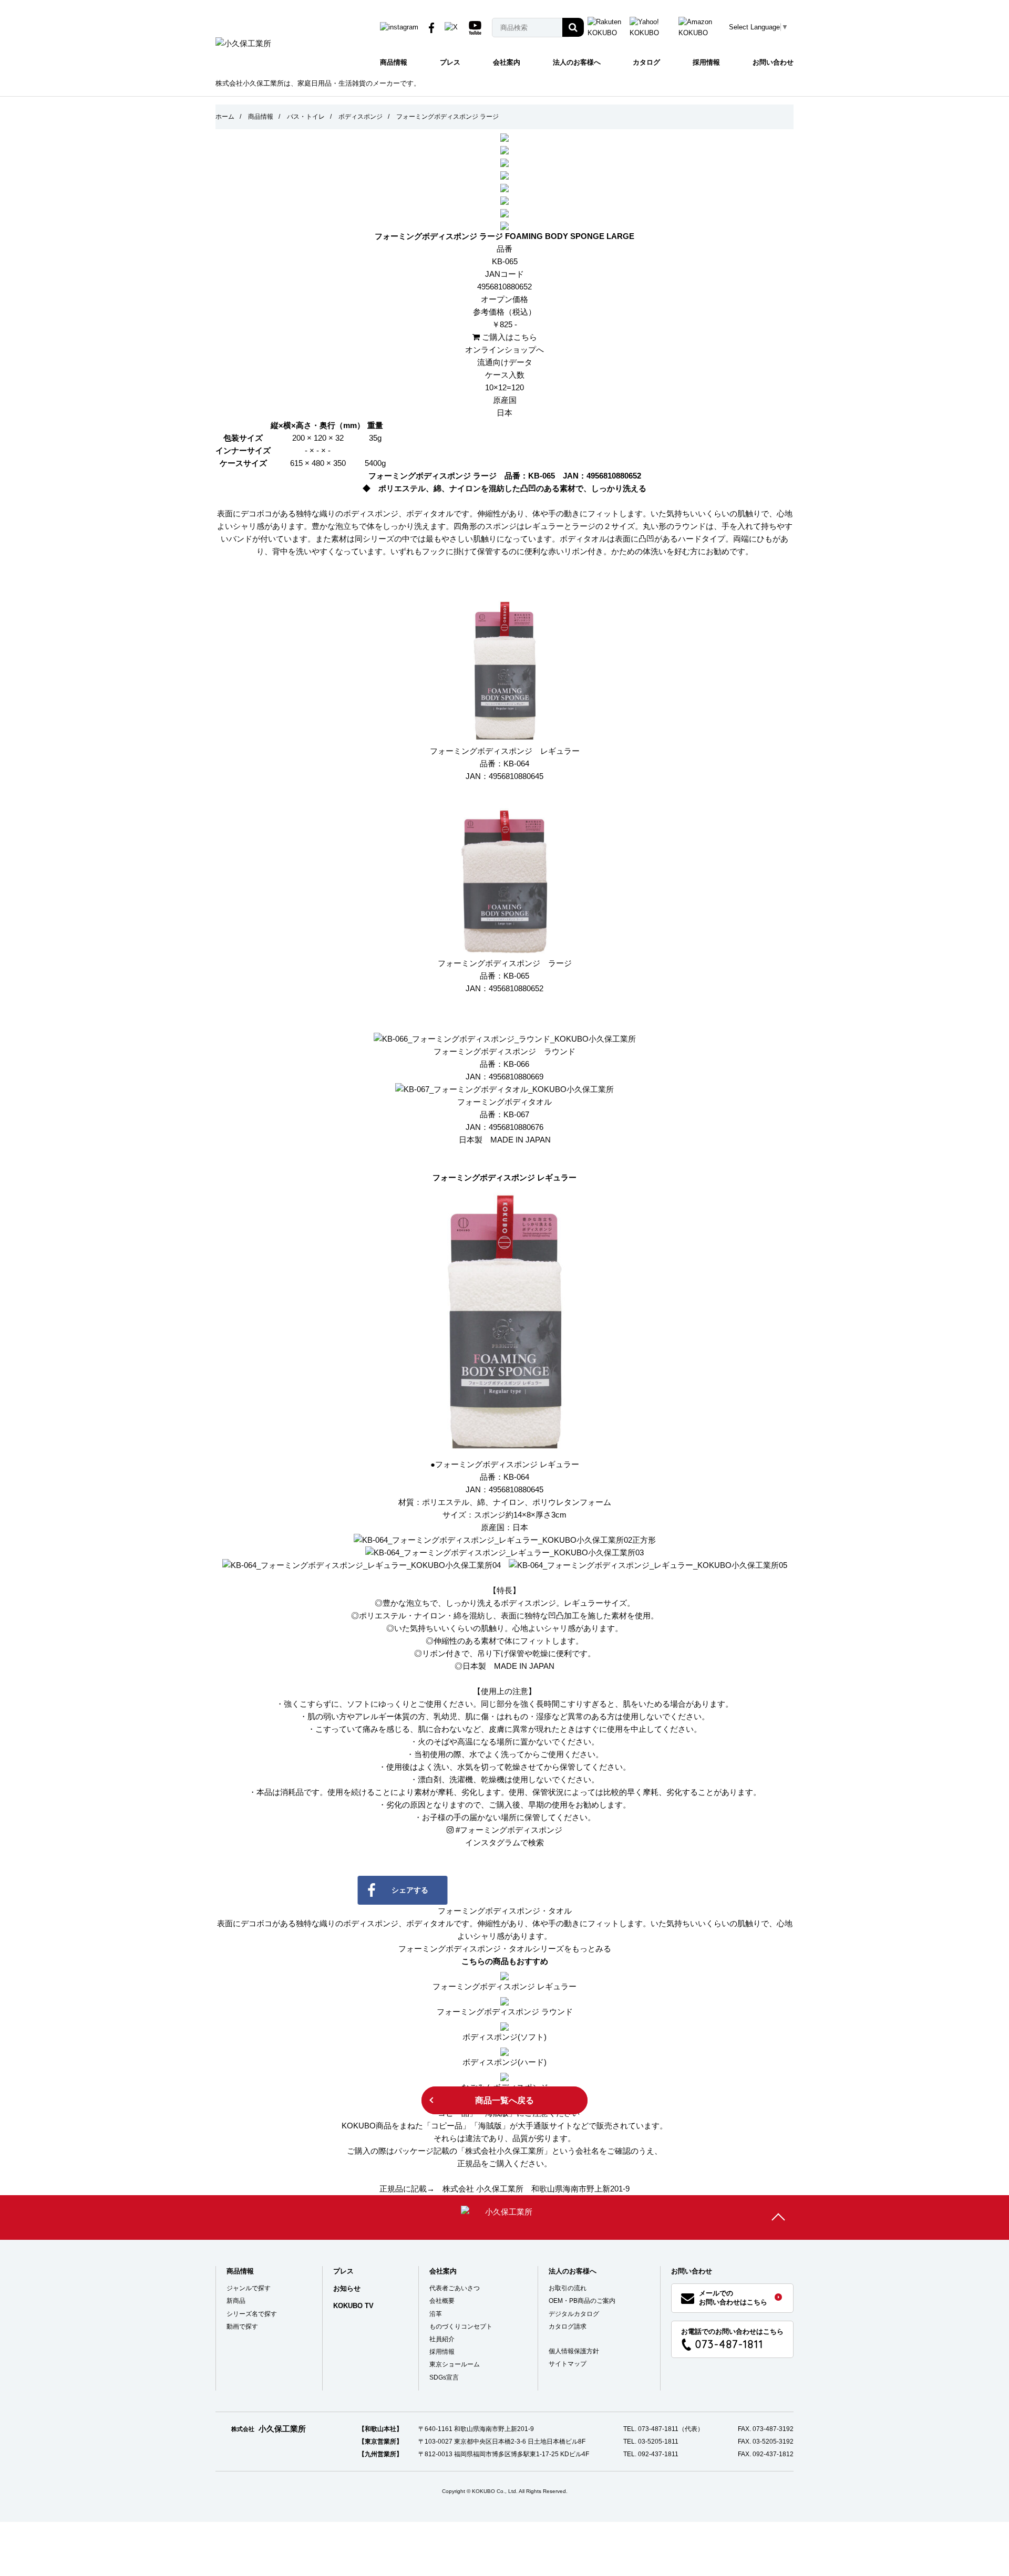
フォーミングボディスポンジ (509, 1830)
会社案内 (507, 62)
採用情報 (706, 62)
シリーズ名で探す (252, 2314)
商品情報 (394, 62)
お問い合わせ (773, 62)
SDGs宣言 (444, 2377)
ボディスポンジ (361, 117)
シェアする (410, 1890)
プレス (450, 62)
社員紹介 (442, 2339)
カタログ (646, 62)
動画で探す (242, 2326)
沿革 (436, 2314)
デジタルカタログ (574, 2314)
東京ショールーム (455, 2364)
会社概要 (442, 2301)
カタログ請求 (568, 2326)
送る (614, 1890)
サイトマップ (568, 2364)
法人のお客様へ (577, 62)
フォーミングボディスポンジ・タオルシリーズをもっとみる (505, 1949)
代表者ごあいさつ (455, 2288)
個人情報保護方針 (574, 2351)
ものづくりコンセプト (461, 2326)
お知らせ (347, 2288)
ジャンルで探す (249, 2288)
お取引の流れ (568, 2288)
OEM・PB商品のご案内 (582, 2301)
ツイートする (512, 1890)
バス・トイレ (306, 117)
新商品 (236, 2301)
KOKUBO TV (353, 2306)
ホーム (225, 117)
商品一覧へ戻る (504, 2100)
